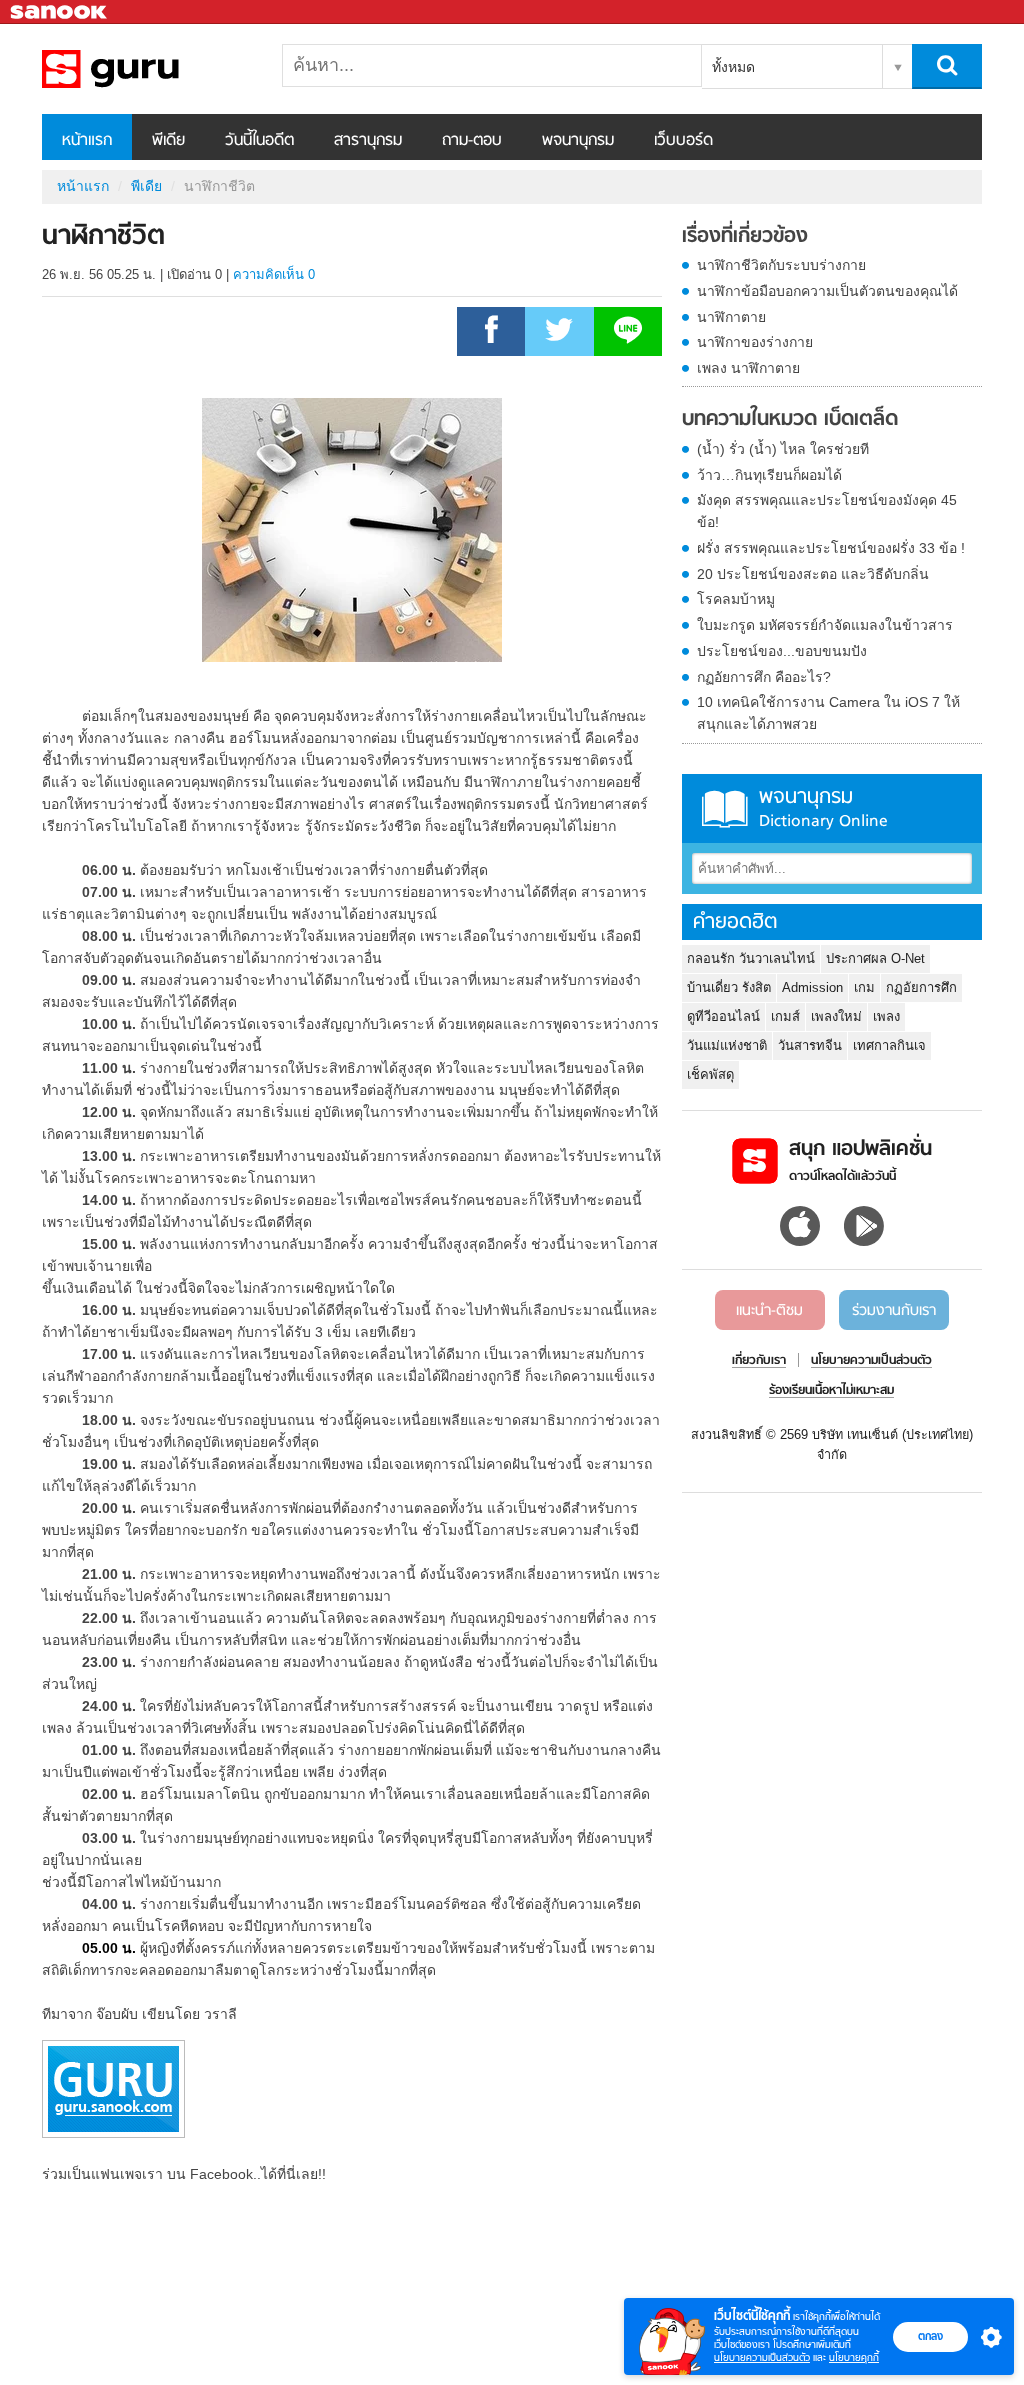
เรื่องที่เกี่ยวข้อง (745, 237)
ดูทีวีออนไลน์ (723, 1016)
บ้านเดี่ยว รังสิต (729, 987)
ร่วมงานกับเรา (894, 1311)
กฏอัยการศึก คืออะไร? (764, 677)
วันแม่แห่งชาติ (727, 1045)
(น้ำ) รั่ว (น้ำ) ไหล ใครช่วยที (783, 449)
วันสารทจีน (810, 1045)
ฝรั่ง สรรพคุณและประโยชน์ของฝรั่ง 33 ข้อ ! (831, 548)
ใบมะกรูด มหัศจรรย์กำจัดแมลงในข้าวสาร (825, 625)
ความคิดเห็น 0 (274, 274)
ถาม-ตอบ (472, 141)
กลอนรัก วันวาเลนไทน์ (751, 958)
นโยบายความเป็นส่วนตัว (762, 2357)
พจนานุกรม (578, 141)
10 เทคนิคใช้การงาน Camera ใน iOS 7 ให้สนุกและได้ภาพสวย (828, 713)
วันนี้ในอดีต (259, 141)
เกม (864, 987)
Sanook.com (60, 12)
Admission (812, 987)
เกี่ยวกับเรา (759, 1361)
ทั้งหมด (733, 67)
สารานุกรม (368, 141)
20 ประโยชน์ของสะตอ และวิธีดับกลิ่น (813, 574)
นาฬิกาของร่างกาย (755, 342)
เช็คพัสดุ (710, 1074)
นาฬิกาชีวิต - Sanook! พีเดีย (147, 69)
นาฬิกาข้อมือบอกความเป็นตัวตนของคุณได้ (827, 291)
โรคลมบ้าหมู (736, 599)
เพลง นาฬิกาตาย (748, 368)
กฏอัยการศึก (921, 987)
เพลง (886, 1016)
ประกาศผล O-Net (875, 958)
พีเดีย (168, 141)
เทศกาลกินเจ (889, 1045)
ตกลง (930, 2336)
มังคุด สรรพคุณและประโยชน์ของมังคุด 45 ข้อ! (827, 511)
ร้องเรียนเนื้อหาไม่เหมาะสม (831, 1391)
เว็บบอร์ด (683, 141)
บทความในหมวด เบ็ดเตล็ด (790, 420)
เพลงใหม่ (836, 1016)
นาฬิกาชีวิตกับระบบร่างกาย (781, 265)
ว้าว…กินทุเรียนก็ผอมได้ (769, 475)
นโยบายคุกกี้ (854, 2357)
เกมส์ (785, 1016)
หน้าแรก (87, 141)
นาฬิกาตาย (731, 317)
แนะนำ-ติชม (769, 1311)
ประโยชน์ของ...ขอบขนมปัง (782, 651)
